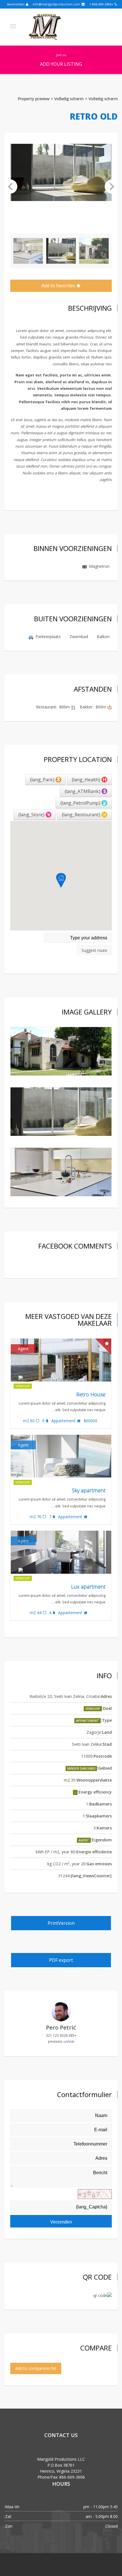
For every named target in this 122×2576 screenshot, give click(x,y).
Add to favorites (59, 286)
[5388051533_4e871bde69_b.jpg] (61, 1172)
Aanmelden (16, 4)
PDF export (61, 1960)
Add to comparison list (36, 2368)
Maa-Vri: (12, 2507)
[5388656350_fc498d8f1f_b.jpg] (61, 1112)
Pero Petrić (61, 2027)
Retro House (91, 1394)
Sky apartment (89, 1490)
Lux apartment (88, 1587)
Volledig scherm (103, 99)
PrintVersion (61, 1923)
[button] (10, 187)
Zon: (8, 2526)
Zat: (8, 2516)
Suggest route (94, 950)
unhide (69, 2041)
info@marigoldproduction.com (57, 4)
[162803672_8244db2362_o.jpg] (61, 1051)
